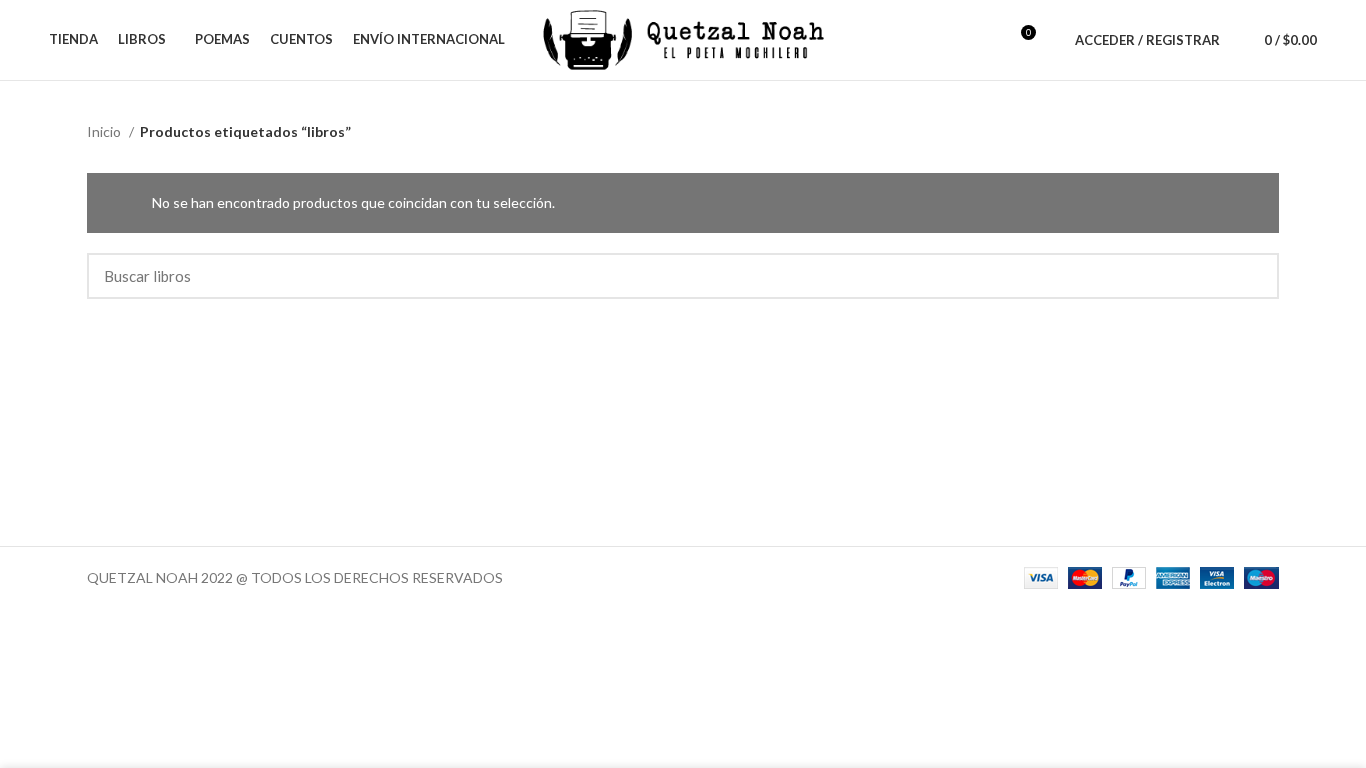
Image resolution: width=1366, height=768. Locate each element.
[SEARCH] (1252, 276)
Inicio (105, 131)
